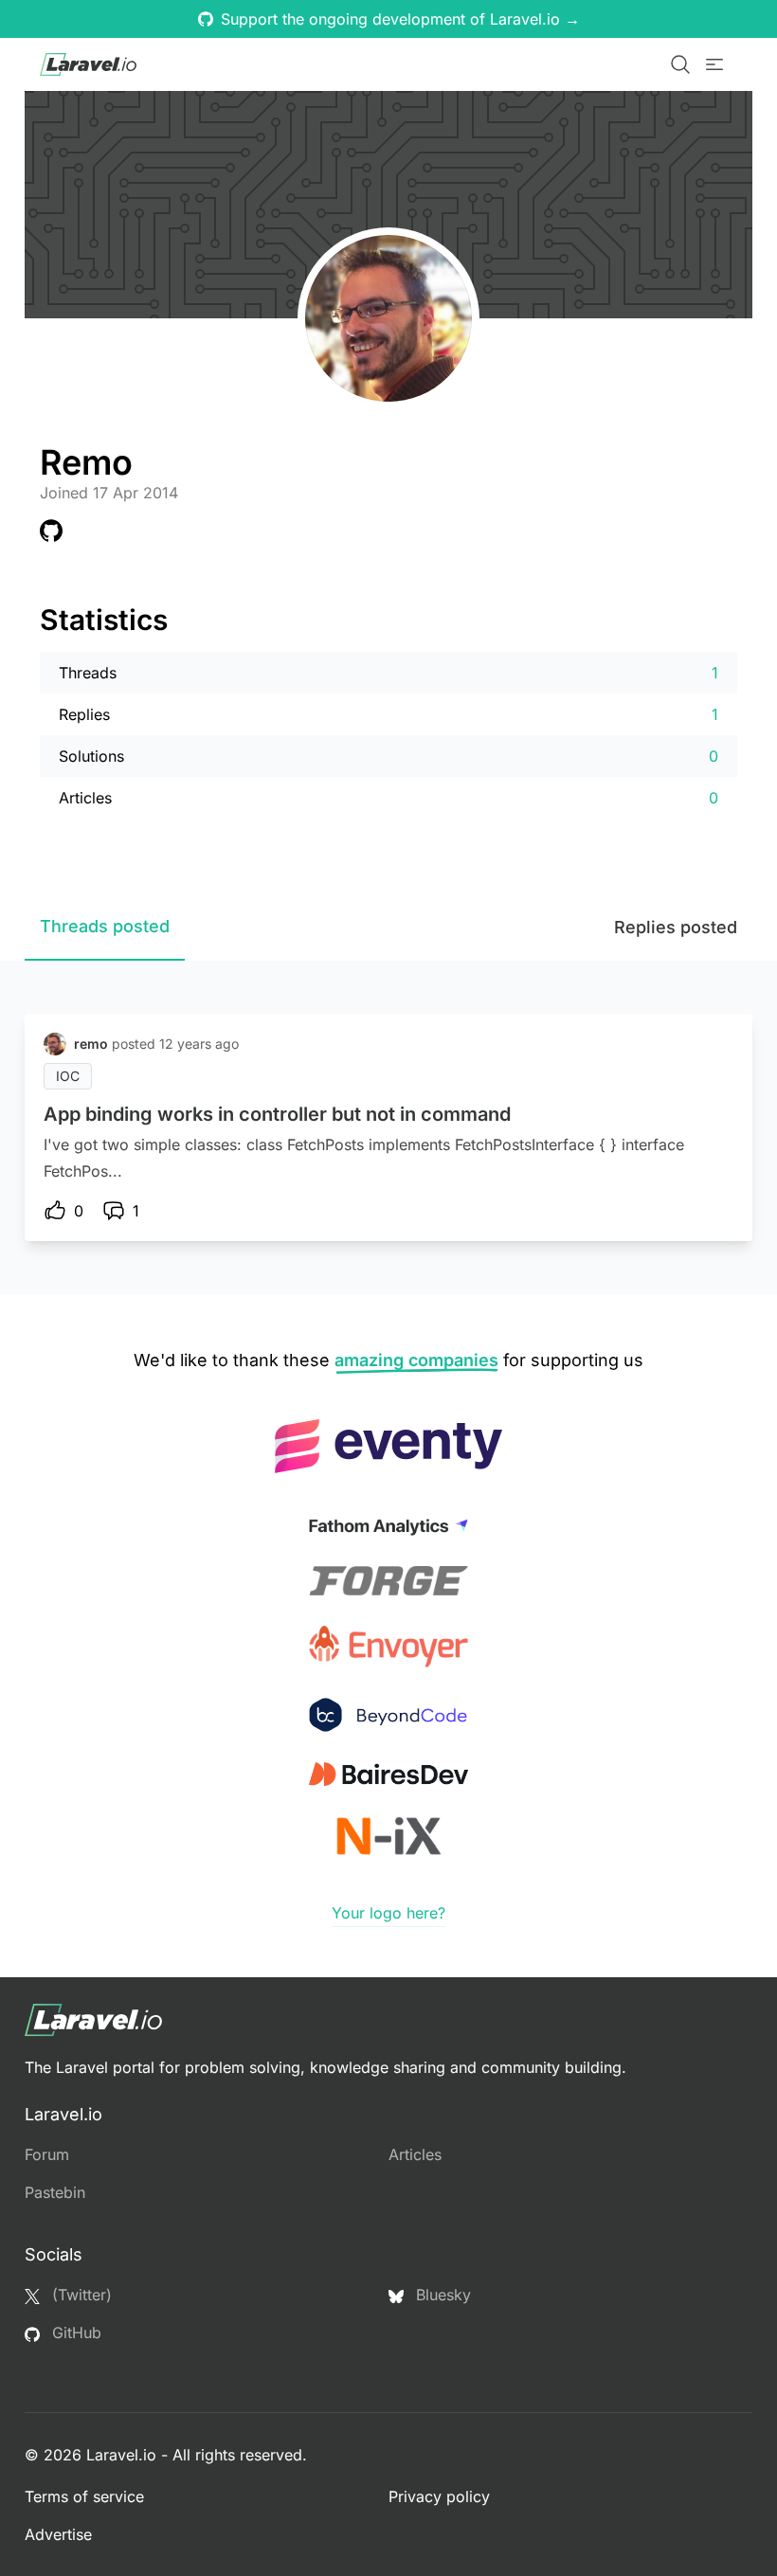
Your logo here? (388, 1913)
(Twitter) (80, 2295)
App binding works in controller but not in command (277, 1114)
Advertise (58, 2534)
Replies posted (676, 927)
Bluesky (441, 2295)
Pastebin (55, 2192)
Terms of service (84, 2496)
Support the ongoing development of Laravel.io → (400, 19)
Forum (47, 2154)
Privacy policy (439, 2496)
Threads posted (105, 926)
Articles (415, 2154)
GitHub (74, 2333)
